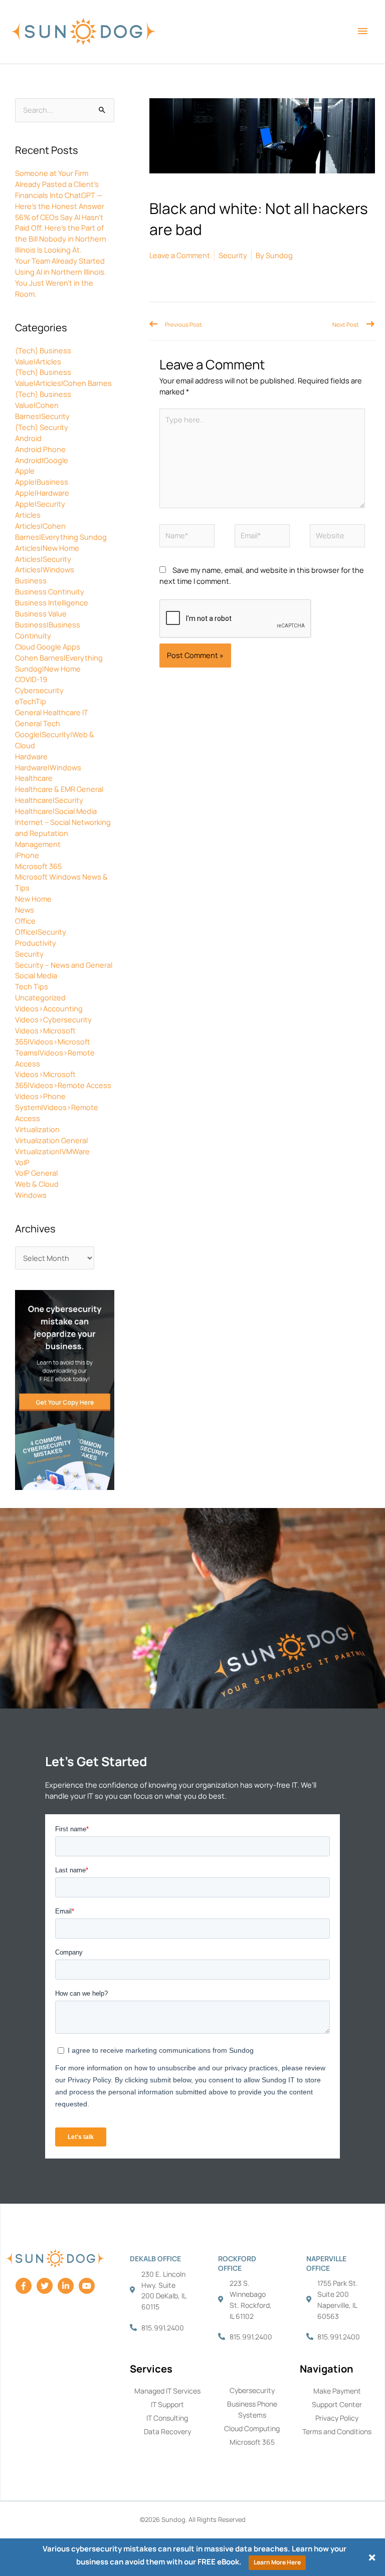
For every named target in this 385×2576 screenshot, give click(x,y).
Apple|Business (42, 482)
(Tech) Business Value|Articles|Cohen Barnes (63, 377)
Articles (28, 515)
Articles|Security (43, 559)
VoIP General (36, 1173)
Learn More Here (277, 2562)
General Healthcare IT (52, 712)
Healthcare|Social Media (56, 811)
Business (31, 580)
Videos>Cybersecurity (53, 1019)
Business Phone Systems (252, 2409)
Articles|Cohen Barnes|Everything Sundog (61, 531)
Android (28, 438)
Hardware (31, 756)
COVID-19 (31, 679)
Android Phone (40, 449)
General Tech (38, 723)
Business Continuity (50, 591)
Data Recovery (167, 2431)
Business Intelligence (52, 602)
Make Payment (337, 2391)
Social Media (36, 975)
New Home (33, 899)
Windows (31, 1195)
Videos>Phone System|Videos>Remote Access (57, 1107)
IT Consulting (167, 2418)
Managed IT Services (167, 2391)
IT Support (167, 2404)
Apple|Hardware (42, 493)
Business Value (41, 613)
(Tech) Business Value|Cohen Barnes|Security (43, 405)
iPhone (27, 855)
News (25, 910)
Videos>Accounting (49, 1008)
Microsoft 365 (38, 866)
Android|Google (42, 460)
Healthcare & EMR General (59, 789)
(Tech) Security (42, 427)
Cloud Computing (252, 2428)
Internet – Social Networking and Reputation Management (63, 833)
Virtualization (37, 1129)
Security (29, 954)
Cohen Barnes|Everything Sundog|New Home (59, 663)
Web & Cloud (37, 1184)
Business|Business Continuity (48, 630)
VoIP (22, 1162)
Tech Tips (32, 986)
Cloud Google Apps (48, 647)
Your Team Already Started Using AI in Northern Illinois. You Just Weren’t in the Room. (61, 277)
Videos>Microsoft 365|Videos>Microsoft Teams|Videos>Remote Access (55, 1047)
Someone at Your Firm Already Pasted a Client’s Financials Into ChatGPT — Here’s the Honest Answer (60, 189)
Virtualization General (51, 1140)
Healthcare (34, 778)
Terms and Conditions (337, 2431)
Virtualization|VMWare (52, 1151)
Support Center (337, 2404)
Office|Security (41, 932)
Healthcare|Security (49, 800)
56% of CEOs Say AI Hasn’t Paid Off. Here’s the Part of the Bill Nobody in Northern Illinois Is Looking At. (61, 234)
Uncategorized (40, 997)
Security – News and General (64, 965)
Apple (25, 471)
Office (25, 921)
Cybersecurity (39, 690)
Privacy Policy (337, 2418)
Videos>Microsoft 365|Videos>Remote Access (63, 1080)
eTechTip (31, 701)
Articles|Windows (45, 569)
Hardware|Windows (48, 767)
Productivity (36, 943)
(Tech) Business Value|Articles (43, 356)
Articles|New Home (47, 548)
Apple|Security (40, 504)
